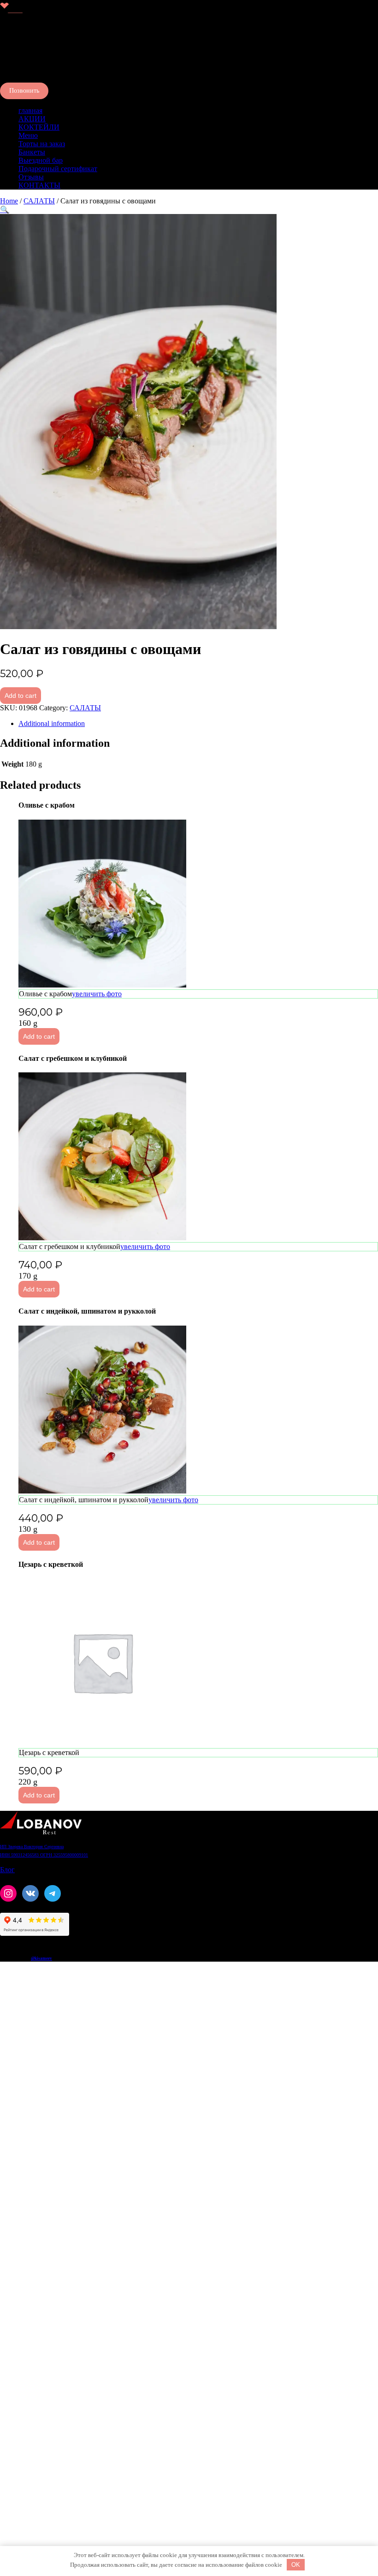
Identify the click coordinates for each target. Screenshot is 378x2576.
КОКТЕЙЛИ (39, 127)
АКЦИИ (32, 119)
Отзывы (31, 177)
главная (30, 110)
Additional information (52, 723)
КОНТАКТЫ (39, 185)
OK (296, 2565)
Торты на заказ (42, 144)
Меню (28, 135)
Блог (7, 1870)
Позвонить (24, 91)
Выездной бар (41, 160)
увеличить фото (97, 994)
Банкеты (32, 152)
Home (9, 201)
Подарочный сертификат (58, 169)
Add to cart (21, 696)
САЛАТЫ (39, 201)
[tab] (198, 724)
